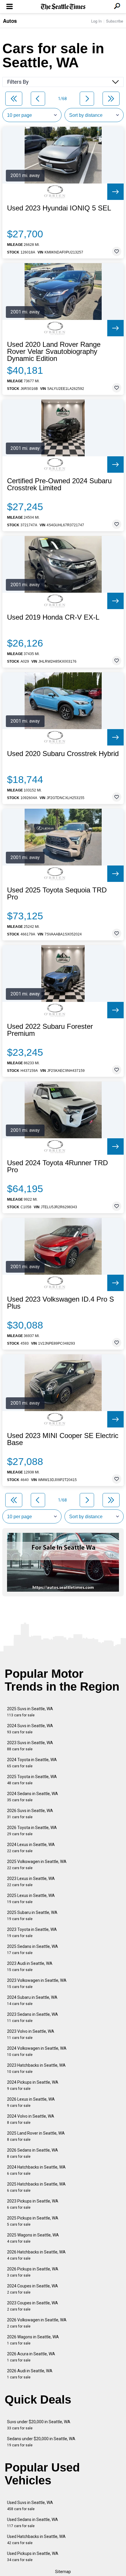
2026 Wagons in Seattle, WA (33, 2340)
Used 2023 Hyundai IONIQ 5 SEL (59, 208)
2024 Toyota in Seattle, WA (32, 1763)
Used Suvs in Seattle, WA (30, 2506)
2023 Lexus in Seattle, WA (31, 1882)
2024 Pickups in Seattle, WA (33, 2085)
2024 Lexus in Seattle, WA (31, 1848)
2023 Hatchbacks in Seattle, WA (36, 2068)
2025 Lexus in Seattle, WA (31, 1899)
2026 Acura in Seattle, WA (31, 2357)
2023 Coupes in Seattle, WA (33, 2306)
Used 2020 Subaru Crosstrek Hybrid (63, 754)
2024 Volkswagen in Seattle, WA (37, 2051)
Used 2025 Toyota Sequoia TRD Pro (57, 894)
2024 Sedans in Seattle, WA (33, 1797)
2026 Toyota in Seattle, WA (32, 1831)
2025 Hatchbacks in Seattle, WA (36, 2187)
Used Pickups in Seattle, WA (33, 2557)
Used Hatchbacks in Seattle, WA (36, 2540)
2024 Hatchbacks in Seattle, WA (36, 2170)
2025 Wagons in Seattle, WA (33, 2238)
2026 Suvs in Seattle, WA (30, 1814)
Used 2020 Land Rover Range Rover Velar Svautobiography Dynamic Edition (54, 352)
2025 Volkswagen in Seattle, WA (37, 1865)
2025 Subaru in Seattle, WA (32, 1916)
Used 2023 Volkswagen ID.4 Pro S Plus (61, 1303)
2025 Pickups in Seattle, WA (33, 2221)
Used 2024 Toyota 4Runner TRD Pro (57, 1166)
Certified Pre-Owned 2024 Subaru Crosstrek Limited (59, 484)
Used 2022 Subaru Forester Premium (50, 1030)
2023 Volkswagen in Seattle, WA (37, 1983)
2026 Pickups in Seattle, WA (33, 2272)
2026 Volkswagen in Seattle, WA (37, 2323)
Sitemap (63, 2572)
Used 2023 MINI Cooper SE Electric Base (63, 1439)
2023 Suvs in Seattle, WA (30, 1746)
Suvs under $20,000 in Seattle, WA (39, 2425)
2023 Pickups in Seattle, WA (33, 2204)
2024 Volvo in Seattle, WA (31, 2119)
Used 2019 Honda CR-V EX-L (53, 617)
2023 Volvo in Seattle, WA (31, 2034)
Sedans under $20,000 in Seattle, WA (41, 2442)
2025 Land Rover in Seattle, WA (36, 2136)
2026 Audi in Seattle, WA (30, 2374)
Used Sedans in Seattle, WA (33, 2523)
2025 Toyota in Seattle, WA (32, 1780)
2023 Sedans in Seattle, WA (33, 2017)
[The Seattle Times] (63, 7)
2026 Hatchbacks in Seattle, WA (36, 2255)
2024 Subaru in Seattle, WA (32, 2000)
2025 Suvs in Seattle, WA (30, 1712)
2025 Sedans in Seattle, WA (33, 1949)
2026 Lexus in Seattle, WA (31, 2102)
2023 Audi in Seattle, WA (30, 1966)
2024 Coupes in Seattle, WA (33, 2289)
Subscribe (115, 21)
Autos (10, 21)
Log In (96, 21)
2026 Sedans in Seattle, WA (33, 2153)
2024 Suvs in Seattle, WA (30, 1729)
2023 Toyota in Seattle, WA (32, 1933)
